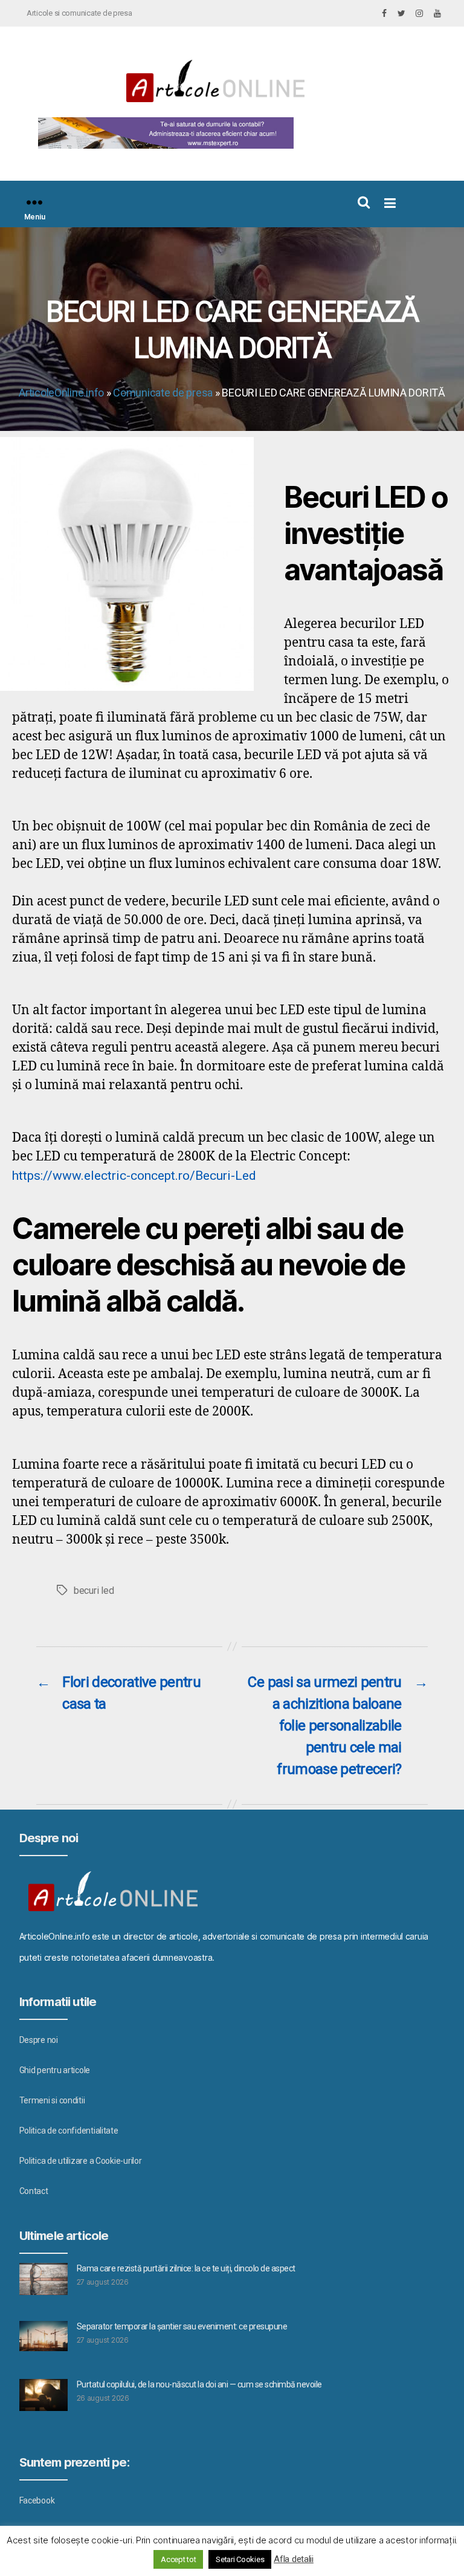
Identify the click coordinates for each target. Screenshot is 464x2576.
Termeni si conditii (52, 2100)
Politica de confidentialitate (69, 2131)
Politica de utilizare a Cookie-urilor (81, 2161)
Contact (34, 2191)
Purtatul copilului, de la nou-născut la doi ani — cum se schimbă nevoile (199, 2384)
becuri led (94, 1591)
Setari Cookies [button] (240, 2559)
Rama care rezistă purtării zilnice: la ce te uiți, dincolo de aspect (186, 2268)
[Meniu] (34, 202)
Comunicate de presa (163, 393)
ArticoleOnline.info (61, 393)
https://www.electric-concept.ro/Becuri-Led (134, 1176)
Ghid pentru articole (55, 2070)
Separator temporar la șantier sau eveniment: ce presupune (182, 2326)
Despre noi (39, 2040)
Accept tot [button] (178, 2559)
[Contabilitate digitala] (163, 133)
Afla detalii (294, 2559)
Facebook (37, 2500)
